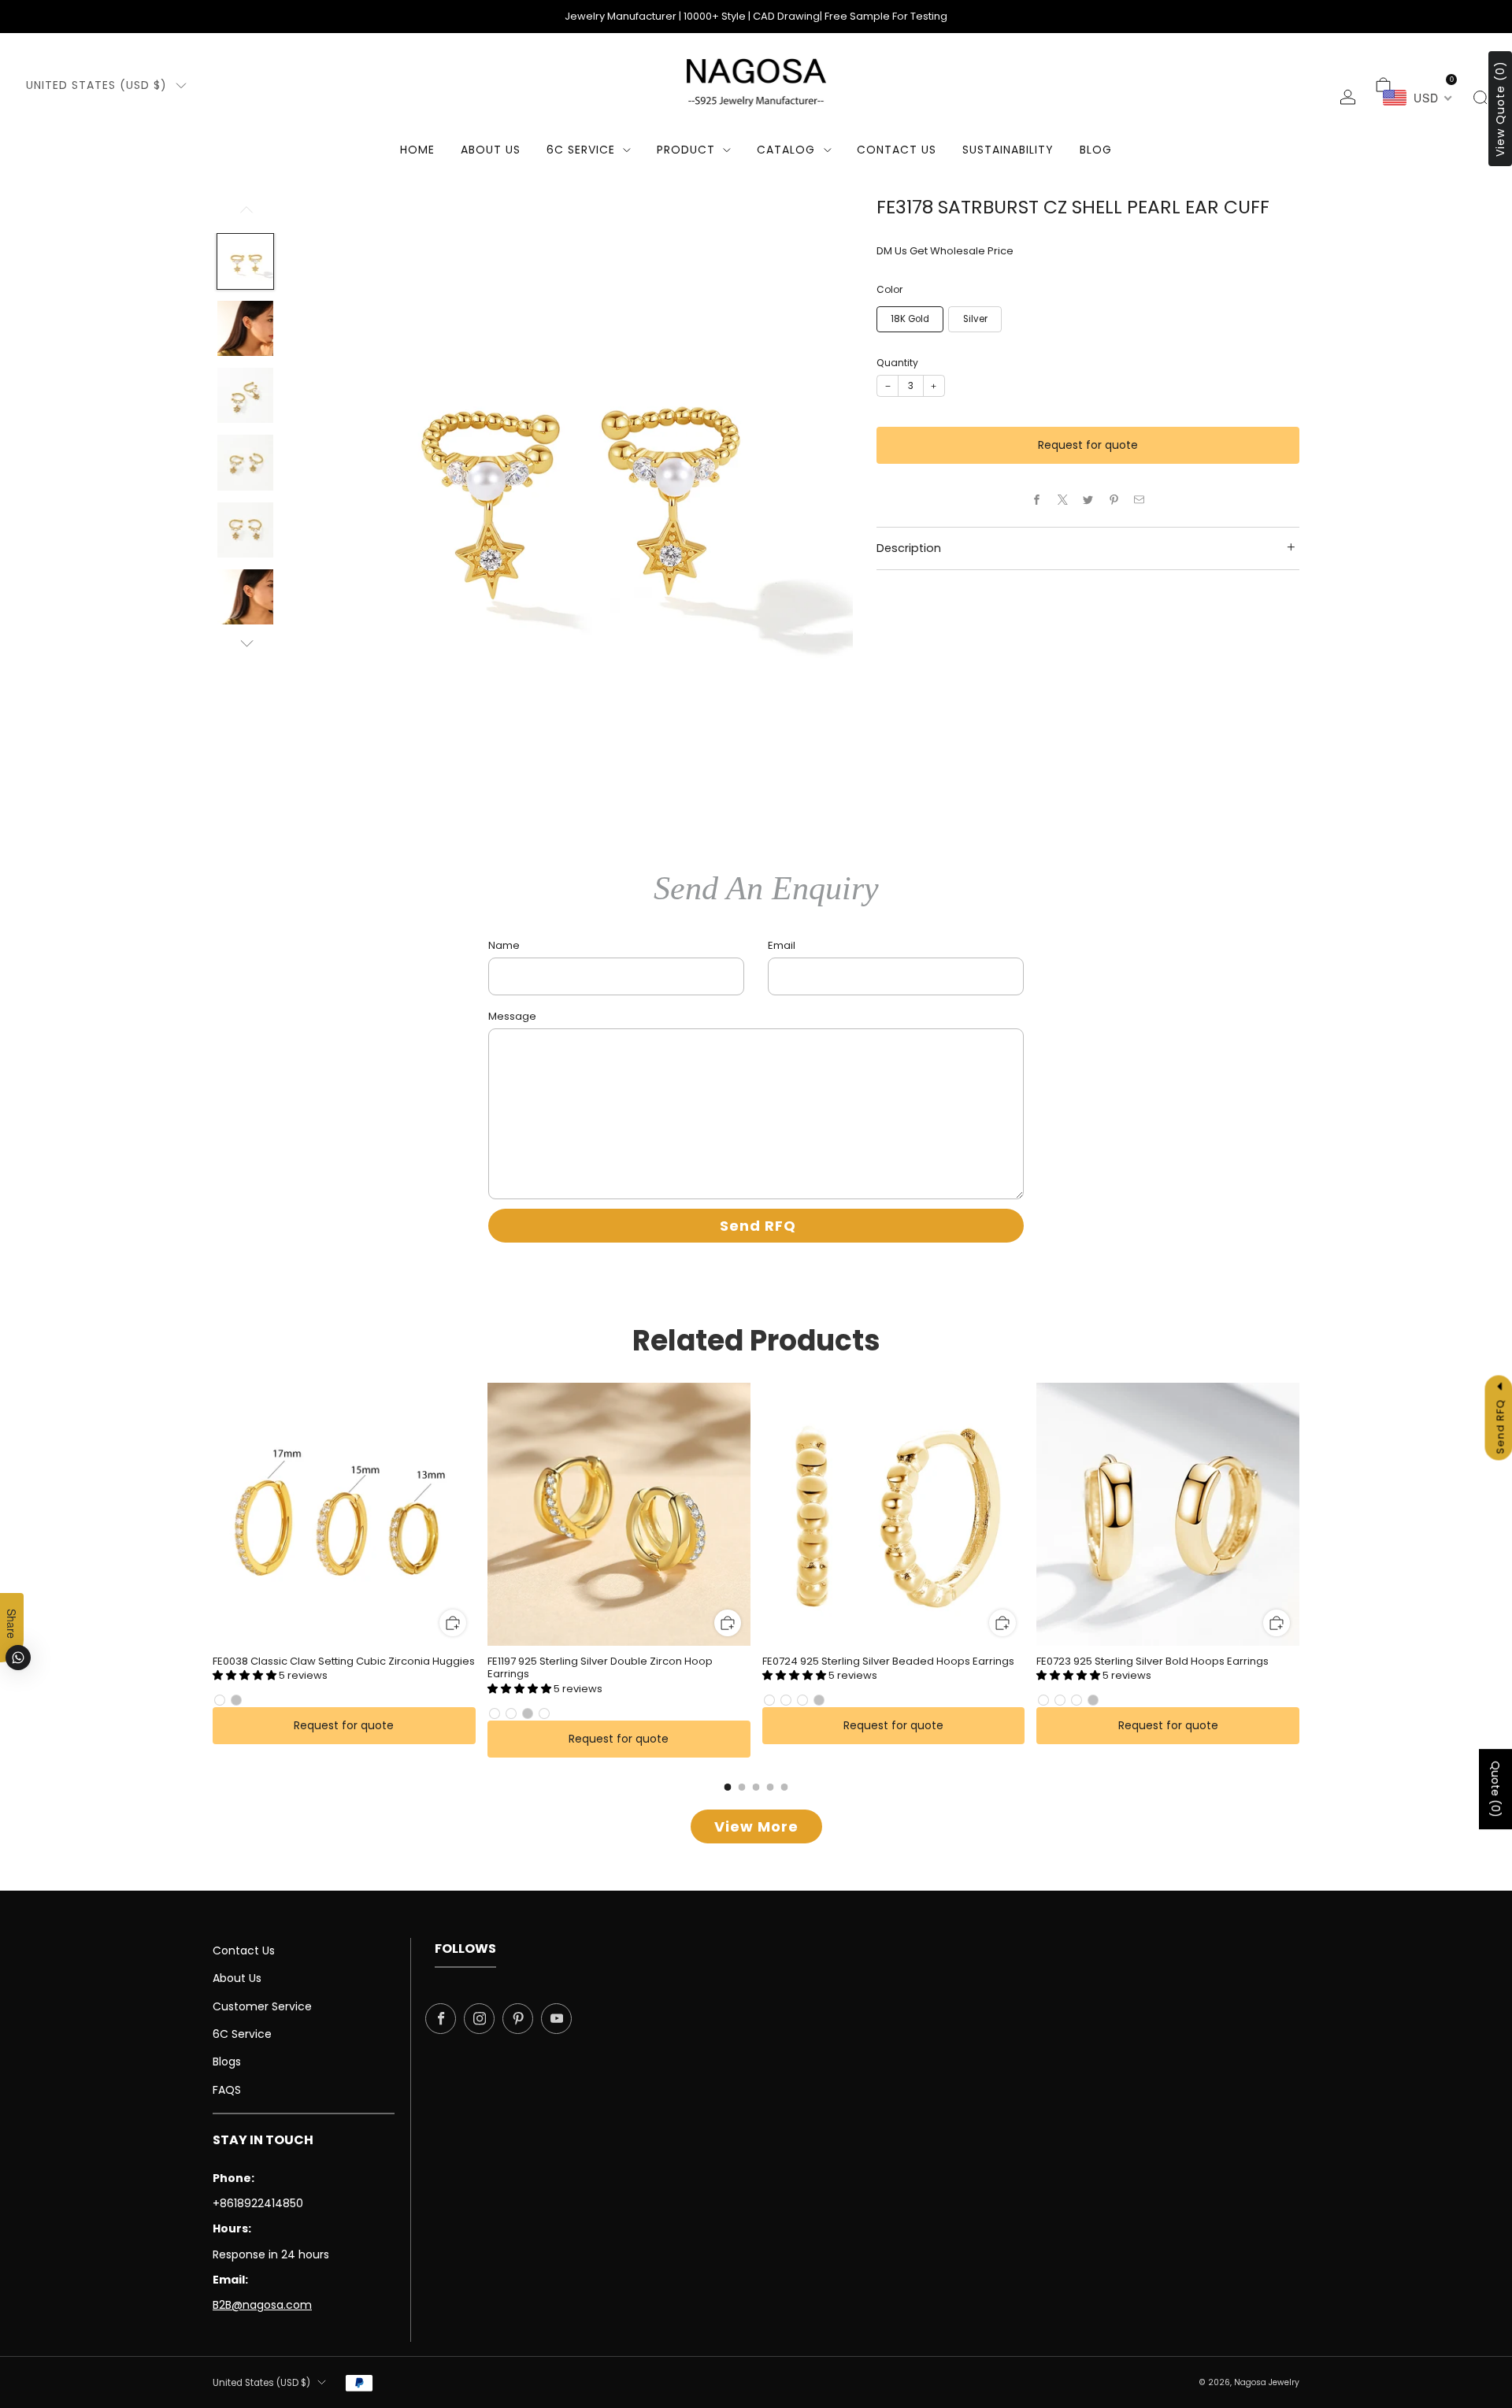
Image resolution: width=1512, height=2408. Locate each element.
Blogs (227, 2062)
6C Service (581, 150)
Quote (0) (1495, 1789)
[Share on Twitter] (1088, 500)
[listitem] (756, 17)
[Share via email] (1140, 500)
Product (686, 150)
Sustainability (1008, 150)
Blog (1096, 150)
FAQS (227, 2090)
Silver (975, 319)
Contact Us (244, 1950)
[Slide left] (245, 215)
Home (417, 150)
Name (504, 945)
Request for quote (1088, 445)
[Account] (1348, 97)
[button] (246, 1675)
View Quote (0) (1500, 109)
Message (512, 1016)
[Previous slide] (319, 479)
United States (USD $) (96, 85)
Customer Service (262, 2006)
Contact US (897, 150)
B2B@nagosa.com (262, 2305)
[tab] (728, 1787)
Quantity (897, 363)
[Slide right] (245, 644)
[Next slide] (822, 479)
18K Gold (910, 319)
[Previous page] (213, 1515)
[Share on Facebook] (1037, 500)
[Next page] (1299, 1515)
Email (782, 945)
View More (756, 1826)
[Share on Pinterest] (1114, 500)
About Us (491, 150)
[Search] (1480, 97)
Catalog (786, 150)
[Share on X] (1062, 500)
